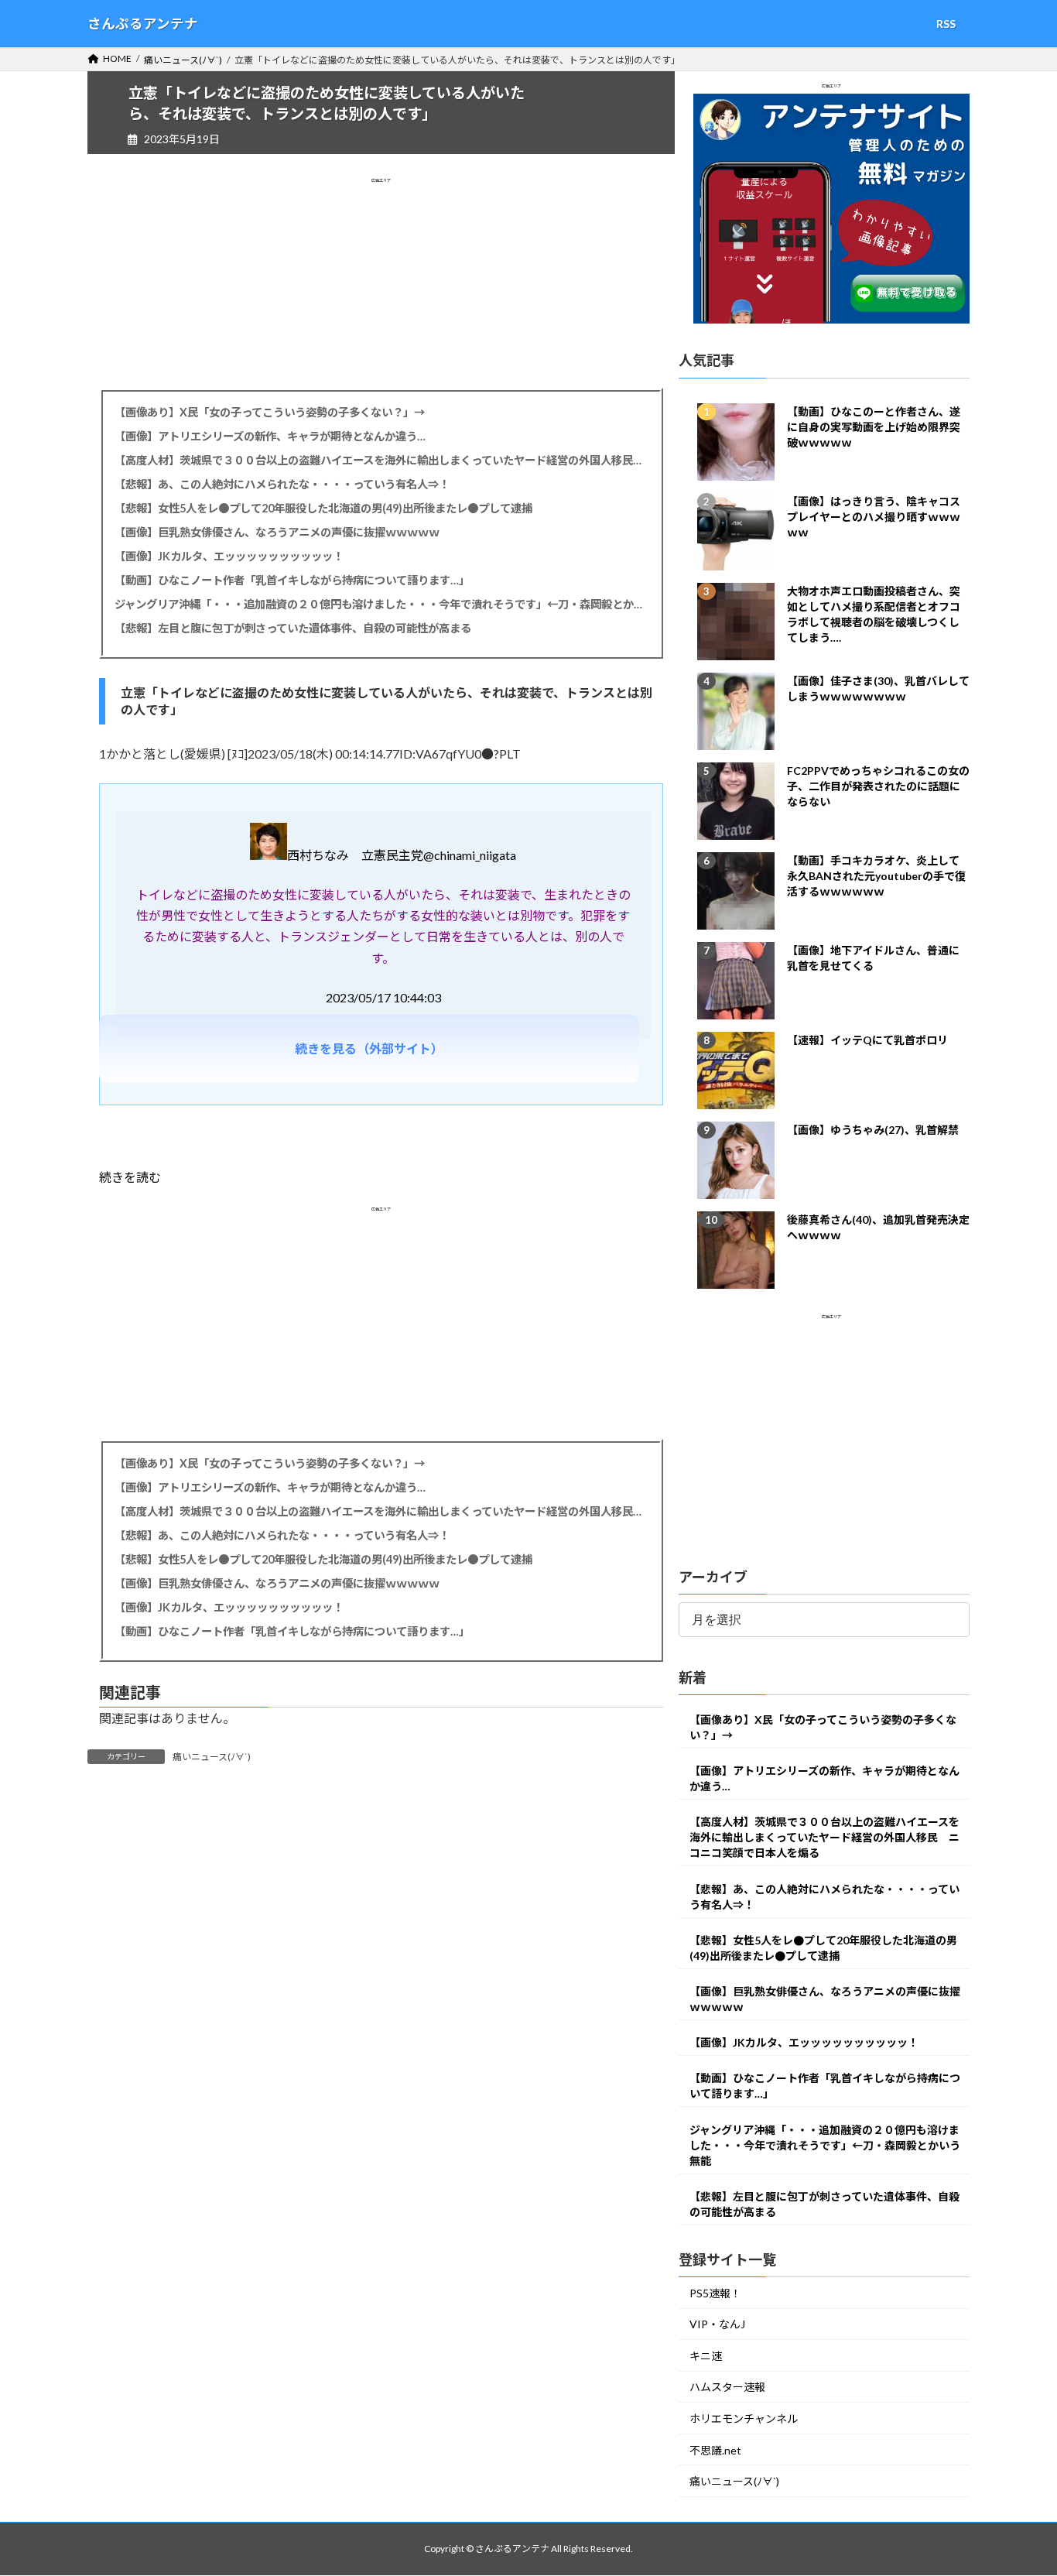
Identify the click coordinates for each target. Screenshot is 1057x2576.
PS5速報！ (715, 2293)
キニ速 (706, 2356)
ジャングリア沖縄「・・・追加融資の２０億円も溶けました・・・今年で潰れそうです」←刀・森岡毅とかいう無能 (381, 604)
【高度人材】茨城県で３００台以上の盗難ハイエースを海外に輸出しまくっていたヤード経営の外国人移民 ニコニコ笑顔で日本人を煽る (381, 460)
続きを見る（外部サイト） (369, 1048)
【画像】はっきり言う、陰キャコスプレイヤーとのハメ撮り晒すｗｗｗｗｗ (874, 517)
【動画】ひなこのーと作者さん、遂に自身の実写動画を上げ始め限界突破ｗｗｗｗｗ (874, 427)
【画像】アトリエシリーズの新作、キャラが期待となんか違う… (270, 436)
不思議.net (715, 2450)
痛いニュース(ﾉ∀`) (212, 1757)
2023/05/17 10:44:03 (383, 997)
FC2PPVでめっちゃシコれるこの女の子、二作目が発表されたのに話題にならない (878, 786)
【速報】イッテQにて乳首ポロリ (867, 1040)
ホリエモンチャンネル (744, 2419)
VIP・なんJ (717, 2325)
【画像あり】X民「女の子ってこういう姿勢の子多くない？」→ (270, 412)
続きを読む (130, 1177)
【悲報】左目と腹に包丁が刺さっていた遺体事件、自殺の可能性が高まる (293, 628)
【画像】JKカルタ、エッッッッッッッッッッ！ (229, 556)
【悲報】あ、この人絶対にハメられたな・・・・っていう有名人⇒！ (282, 484)
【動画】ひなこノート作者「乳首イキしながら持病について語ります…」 (292, 580)
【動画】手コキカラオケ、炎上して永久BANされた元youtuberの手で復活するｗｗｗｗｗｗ (876, 876)
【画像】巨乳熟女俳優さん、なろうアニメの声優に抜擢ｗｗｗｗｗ (277, 532)
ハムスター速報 (727, 2388)
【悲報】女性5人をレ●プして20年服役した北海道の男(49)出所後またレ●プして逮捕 (323, 508)
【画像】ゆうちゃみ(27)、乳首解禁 (873, 1130)
